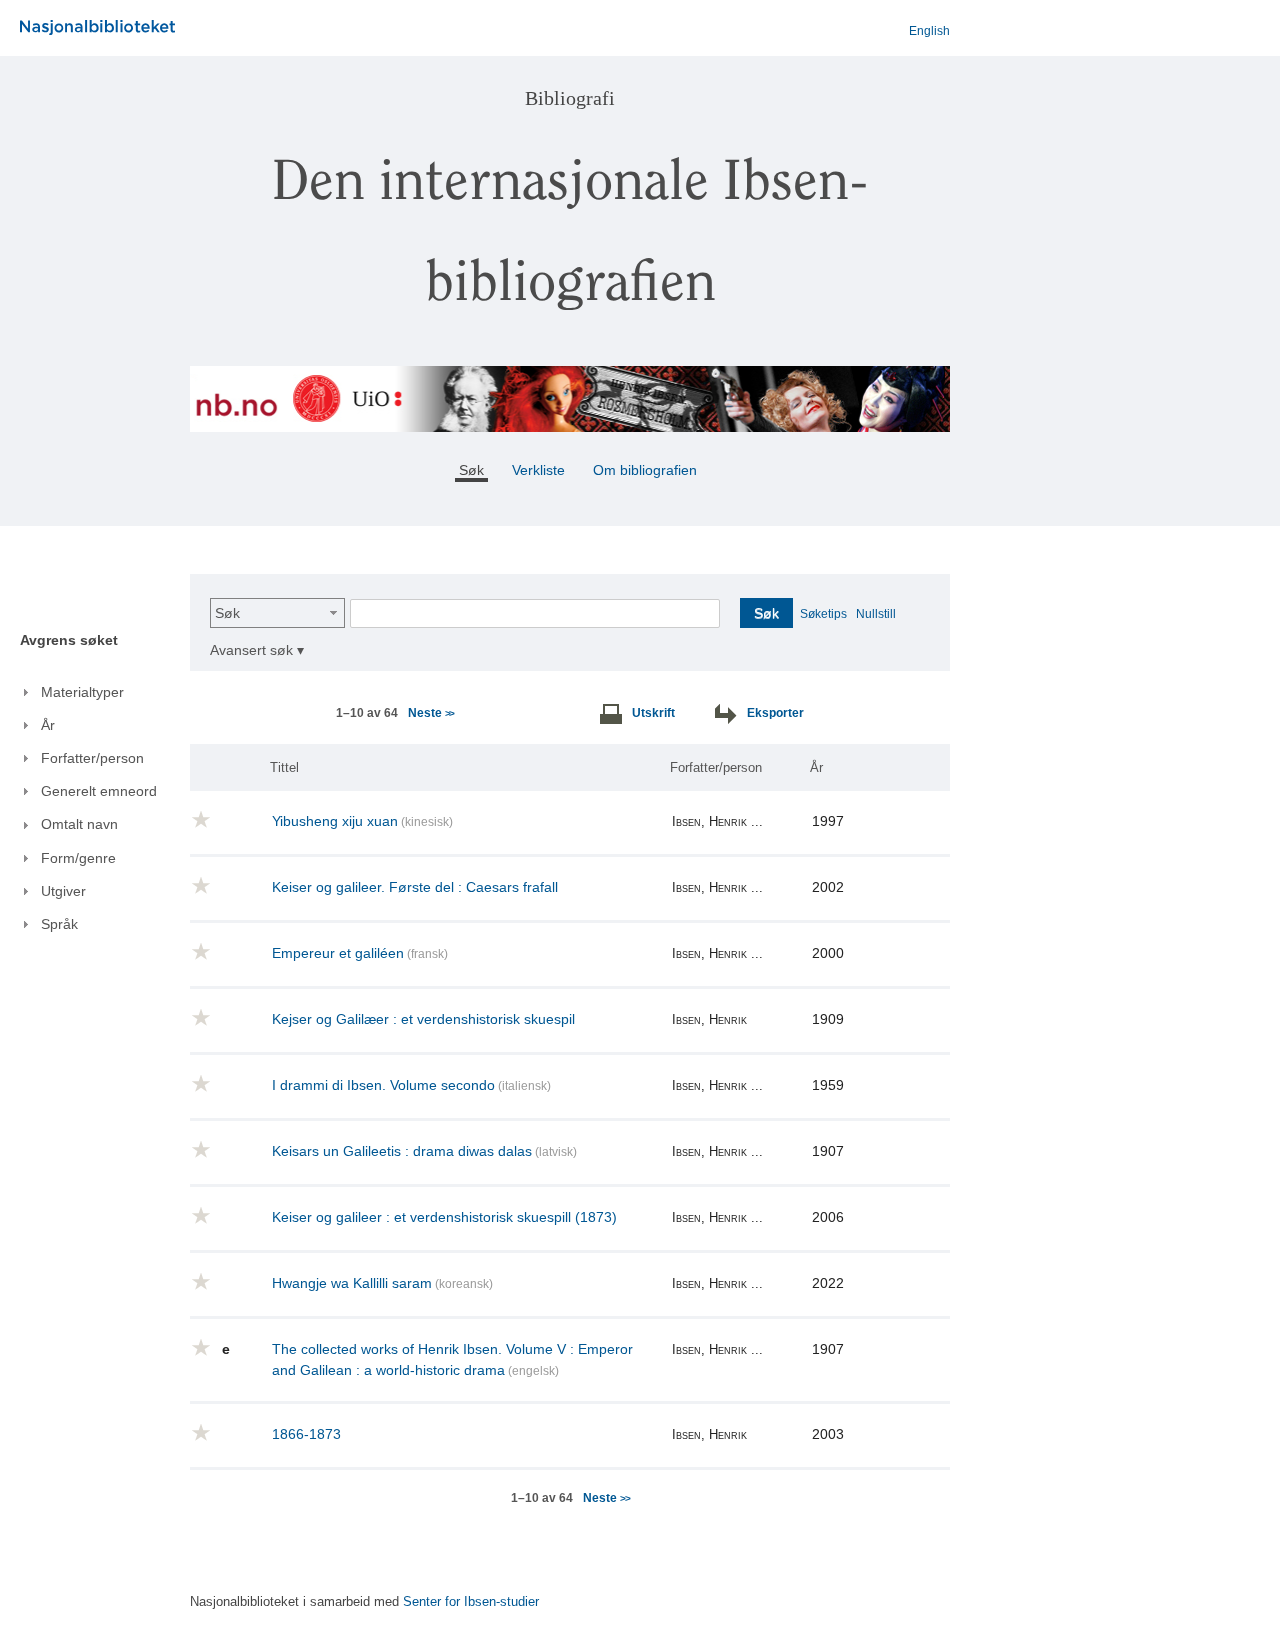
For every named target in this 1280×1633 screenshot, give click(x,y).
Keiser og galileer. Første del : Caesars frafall (415, 887)
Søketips (823, 614)
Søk (227, 613)
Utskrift (653, 713)
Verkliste (538, 470)
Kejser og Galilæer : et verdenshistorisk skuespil (423, 1019)
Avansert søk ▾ (257, 650)
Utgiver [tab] (63, 891)
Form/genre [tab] (78, 858)
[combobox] (277, 613)
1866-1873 (306, 1434)
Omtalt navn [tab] (79, 824)
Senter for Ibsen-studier (471, 1602)
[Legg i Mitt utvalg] (201, 823)
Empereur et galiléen (338, 953)
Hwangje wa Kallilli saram (352, 1283)
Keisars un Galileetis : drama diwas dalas (402, 1151)
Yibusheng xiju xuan (335, 821)
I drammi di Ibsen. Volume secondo (383, 1085)
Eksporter (775, 713)
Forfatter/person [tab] (92, 758)
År (816, 767)
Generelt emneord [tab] (99, 791)
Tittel (284, 767)
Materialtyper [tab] (82, 692)
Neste (430, 713)
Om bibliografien (647, 470)
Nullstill (876, 614)
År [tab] (48, 725)
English (929, 31)
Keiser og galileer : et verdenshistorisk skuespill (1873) (444, 1217)
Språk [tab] (59, 924)
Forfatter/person (716, 767)
